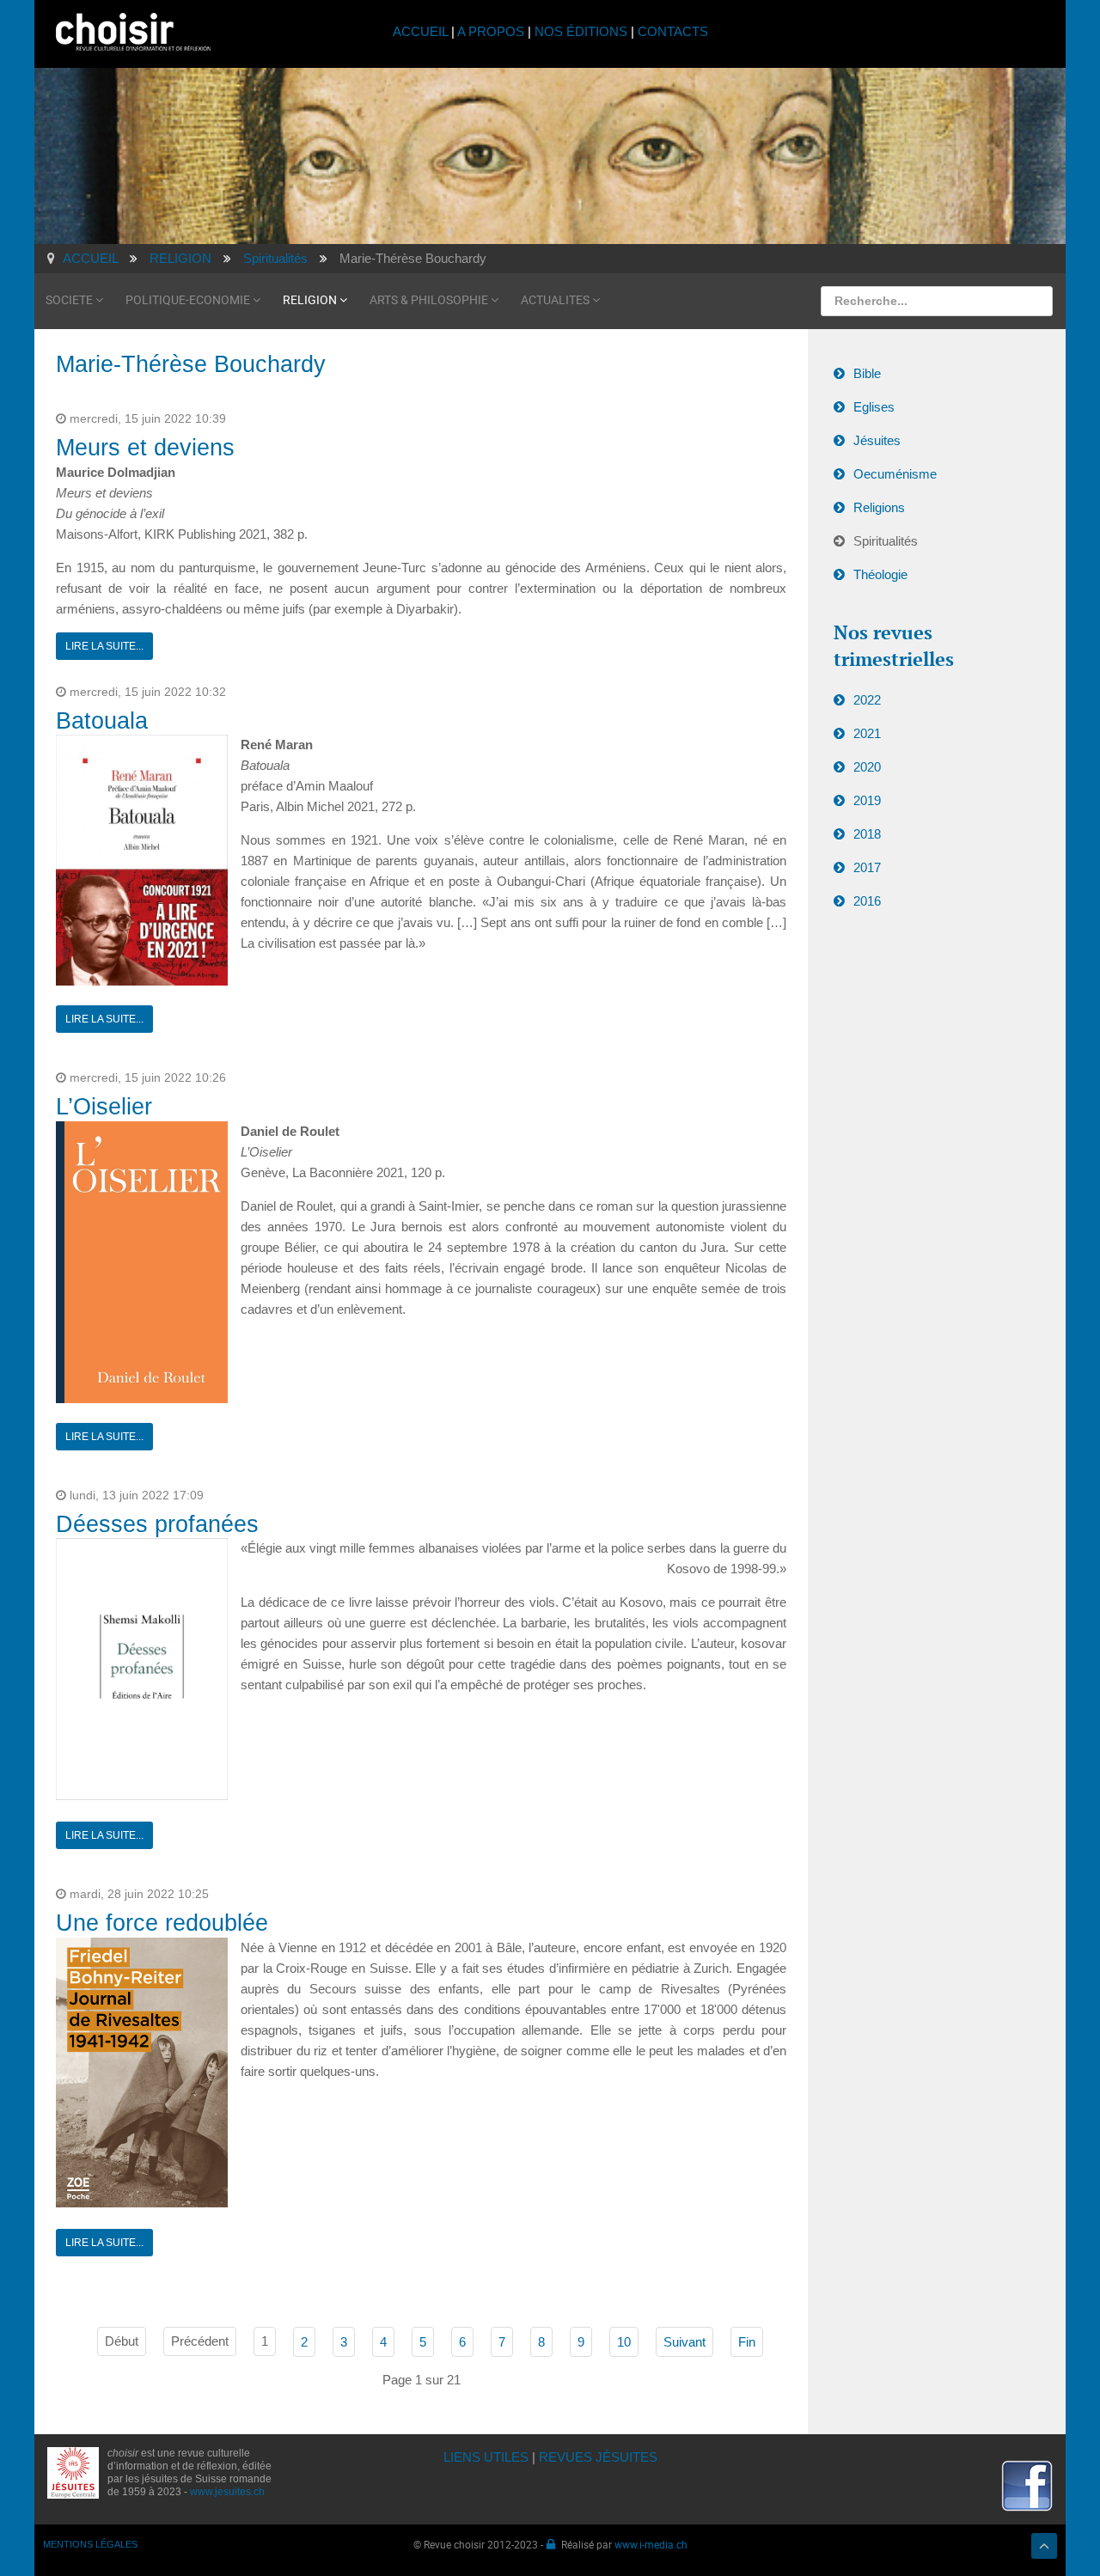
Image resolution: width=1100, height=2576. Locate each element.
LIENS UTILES (486, 2457)
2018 (867, 834)
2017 (867, 867)
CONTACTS (673, 31)
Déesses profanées (157, 1524)
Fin (747, 2342)
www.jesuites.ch (227, 2492)
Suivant (684, 2342)
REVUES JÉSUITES (598, 2457)
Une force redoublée (162, 1923)
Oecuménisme (895, 474)
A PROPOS (491, 31)
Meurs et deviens (145, 448)
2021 (867, 733)
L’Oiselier (104, 1107)
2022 (867, 700)
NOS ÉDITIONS (581, 31)
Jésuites (877, 440)
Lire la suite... (104, 646)
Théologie (880, 574)
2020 (867, 767)
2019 (867, 800)
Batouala (102, 721)
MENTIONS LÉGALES (90, 2544)
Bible (867, 373)
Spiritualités (886, 541)
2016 (867, 901)
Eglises (874, 407)
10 (624, 2342)
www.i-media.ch (651, 2544)
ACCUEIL (422, 31)
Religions (879, 507)
